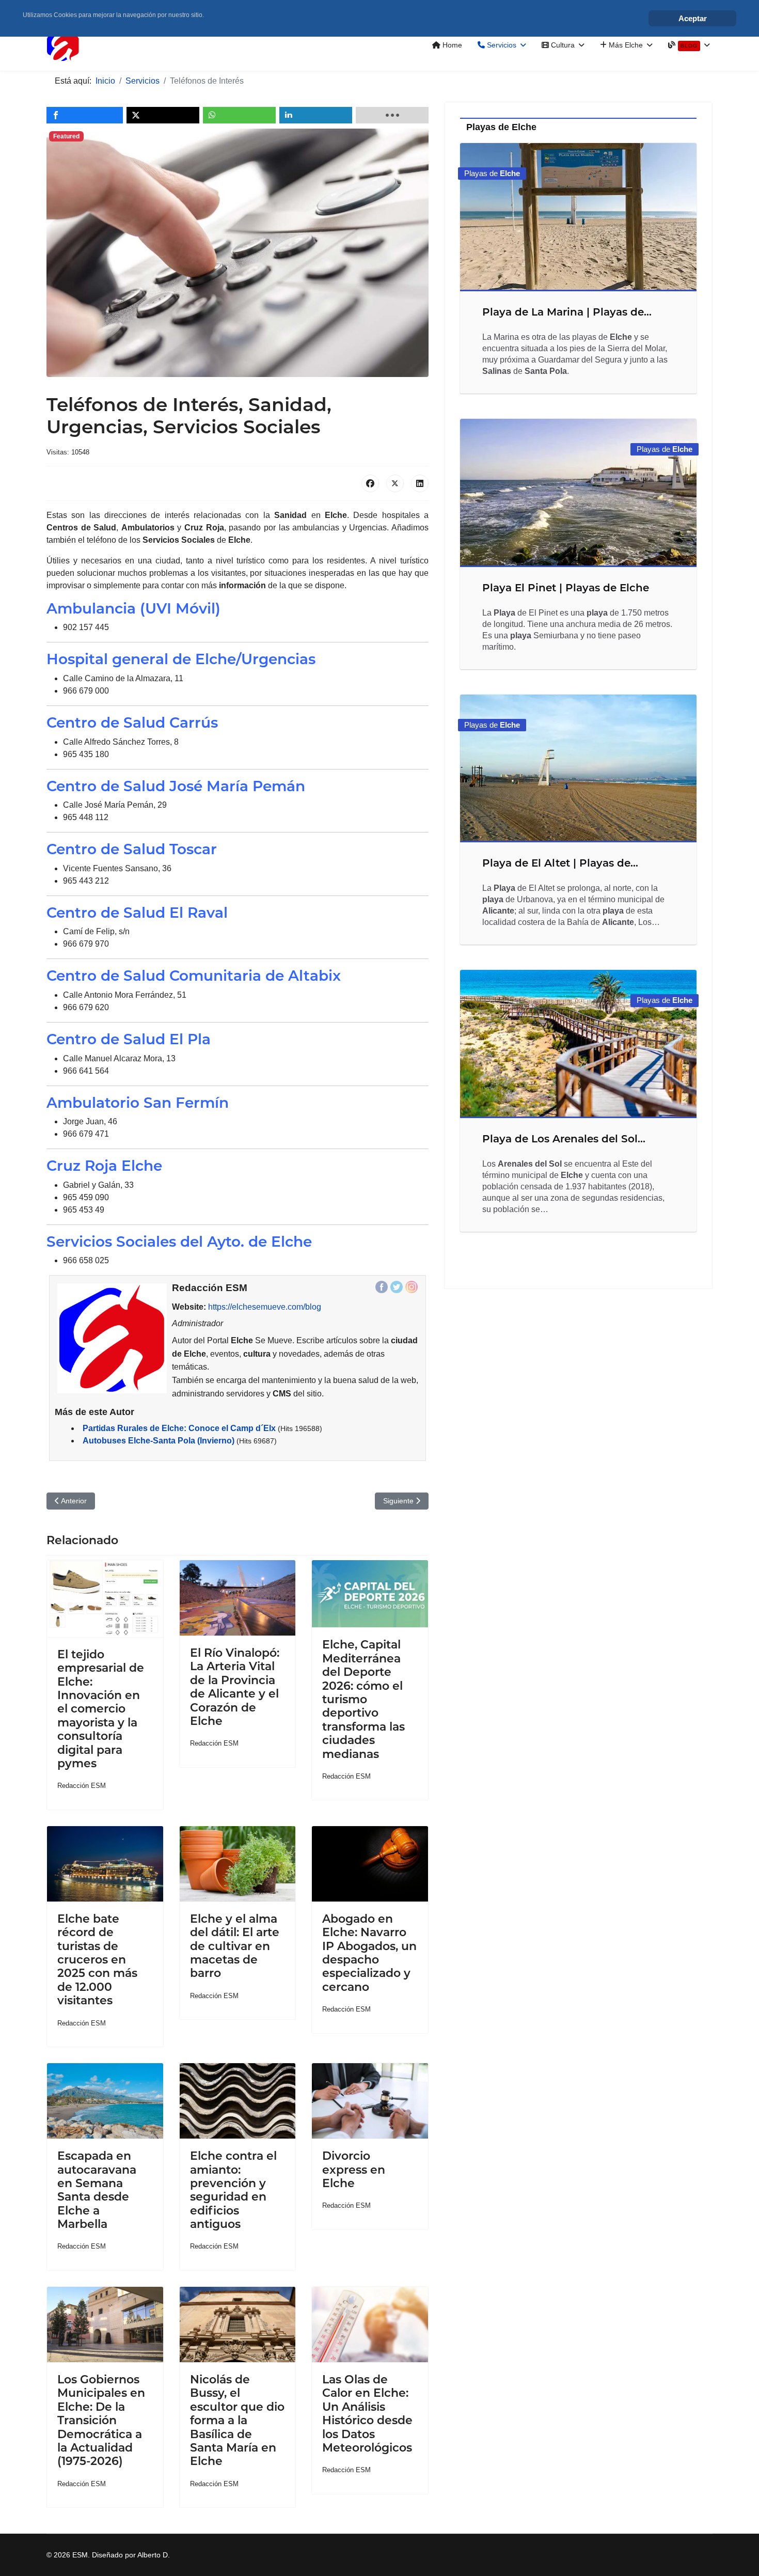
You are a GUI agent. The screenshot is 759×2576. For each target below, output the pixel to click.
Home (451, 45)
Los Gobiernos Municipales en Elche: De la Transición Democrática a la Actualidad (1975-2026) (101, 2420)
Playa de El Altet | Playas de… (560, 863)
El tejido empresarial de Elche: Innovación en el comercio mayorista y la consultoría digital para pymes (101, 1709)
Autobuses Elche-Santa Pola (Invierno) (159, 1441)
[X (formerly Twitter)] (395, 483)
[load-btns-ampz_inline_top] (392, 115)
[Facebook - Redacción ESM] (382, 1287)
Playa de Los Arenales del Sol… (564, 1139)
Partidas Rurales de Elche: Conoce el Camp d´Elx (179, 1428)
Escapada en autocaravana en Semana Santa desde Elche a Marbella (97, 2190)
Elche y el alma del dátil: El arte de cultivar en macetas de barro (235, 1946)
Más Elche (625, 45)
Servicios (501, 45)
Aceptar (693, 18)
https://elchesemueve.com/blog (265, 1307)
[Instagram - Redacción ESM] (412, 1287)
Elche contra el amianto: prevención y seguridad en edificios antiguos (233, 2190)
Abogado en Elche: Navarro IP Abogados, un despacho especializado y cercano (369, 1953)
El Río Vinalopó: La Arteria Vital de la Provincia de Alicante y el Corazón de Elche (235, 1687)
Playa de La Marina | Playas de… (567, 312)
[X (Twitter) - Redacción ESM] (397, 1287)
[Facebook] (370, 483)
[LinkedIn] (420, 483)
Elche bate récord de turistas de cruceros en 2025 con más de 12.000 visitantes (97, 1960)
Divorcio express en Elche (354, 2170)
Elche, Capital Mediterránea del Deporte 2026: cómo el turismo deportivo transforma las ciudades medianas (363, 1699)
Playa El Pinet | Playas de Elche (566, 588)
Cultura (562, 45)
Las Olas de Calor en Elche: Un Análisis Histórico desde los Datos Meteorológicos (367, 2414)
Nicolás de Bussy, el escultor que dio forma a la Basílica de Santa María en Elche (237, 2420)
